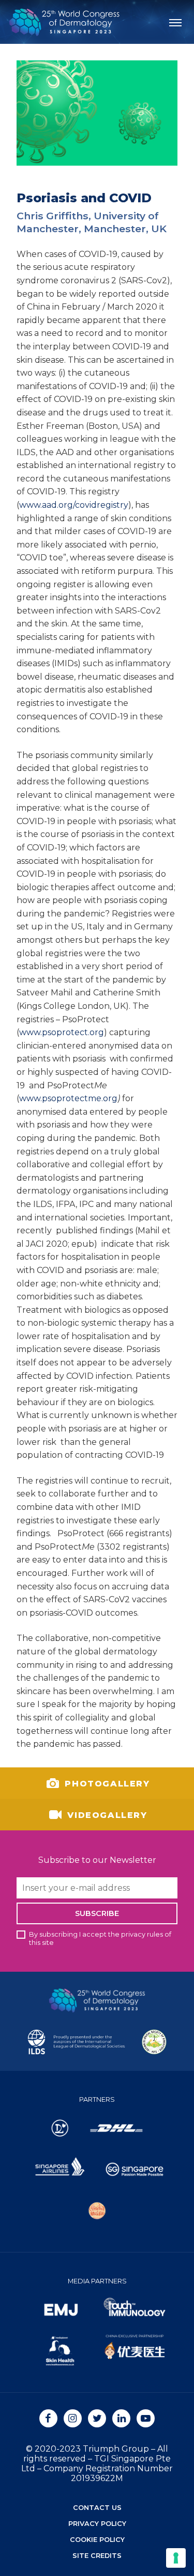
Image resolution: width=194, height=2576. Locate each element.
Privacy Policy (97, 2524)
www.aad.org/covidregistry (74, 505)
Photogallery (106, 1783)
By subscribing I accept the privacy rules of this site (100, 1938)
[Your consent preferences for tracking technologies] (176, 2558)
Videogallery (106, 1815)
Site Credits (97, 2556)
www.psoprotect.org (62, 1032)
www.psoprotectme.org (68, 1098)
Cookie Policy (97, 2540)
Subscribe (97, 1913)
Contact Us (97, 2508)
